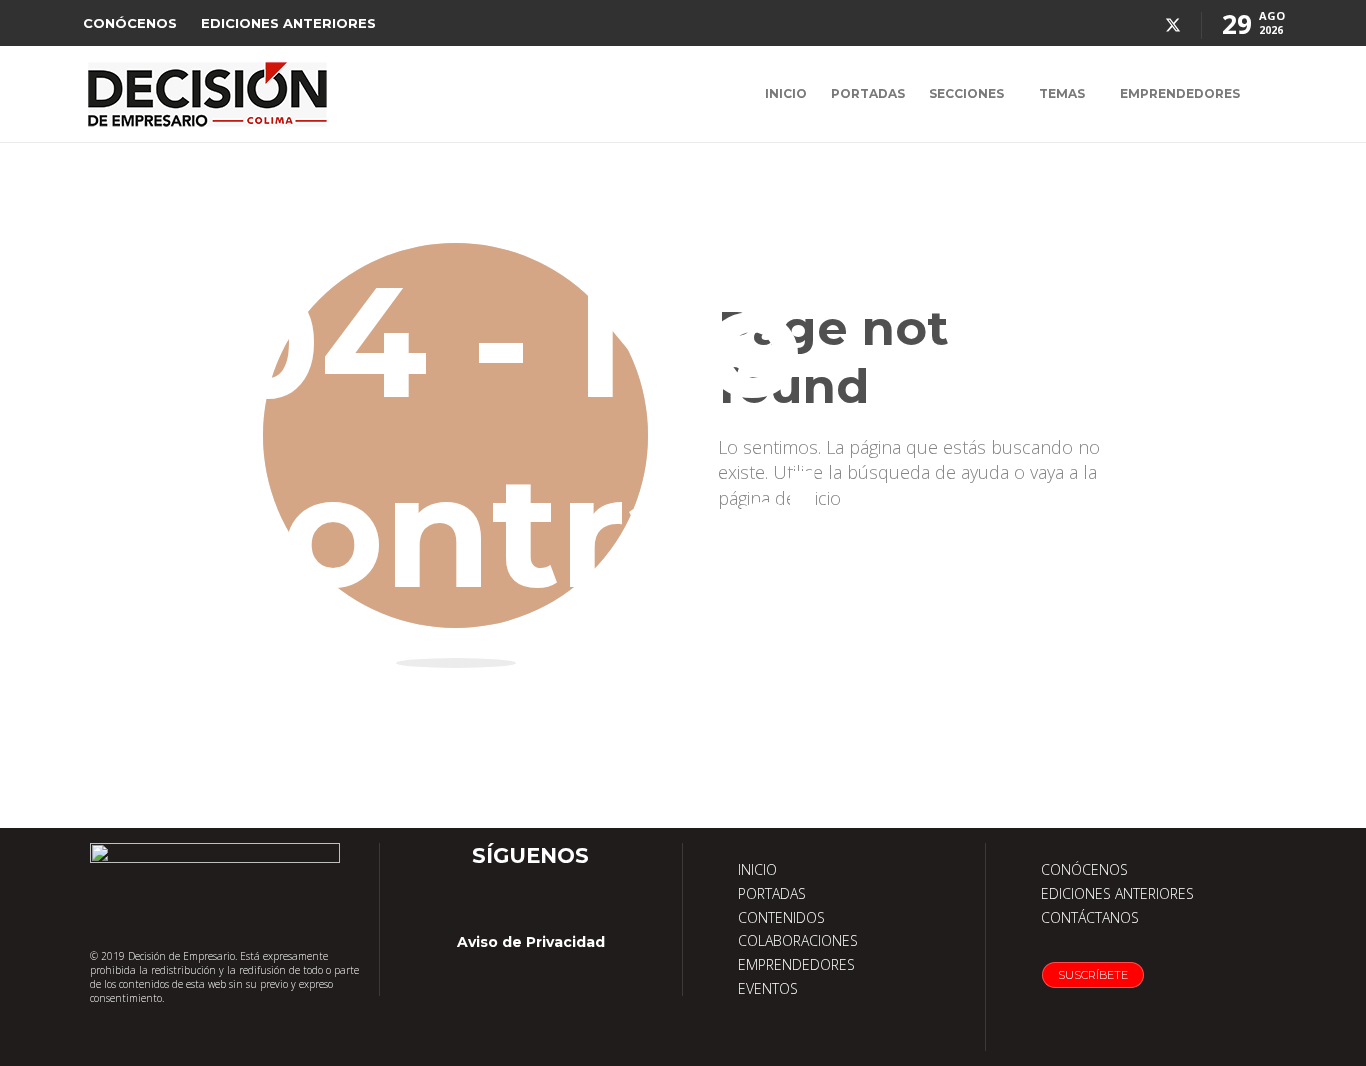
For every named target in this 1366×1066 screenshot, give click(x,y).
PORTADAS (868, 93)
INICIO (786, 93)
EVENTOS (768, 988)
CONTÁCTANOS (1090, 917)
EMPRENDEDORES (1180, 93)
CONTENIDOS (781, 917)
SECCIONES (966, 93)
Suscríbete (1093, 975)
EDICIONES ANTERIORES (288, 23)
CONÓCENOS (130, 23)
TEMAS (1062, 93)
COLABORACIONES (798, 940)
